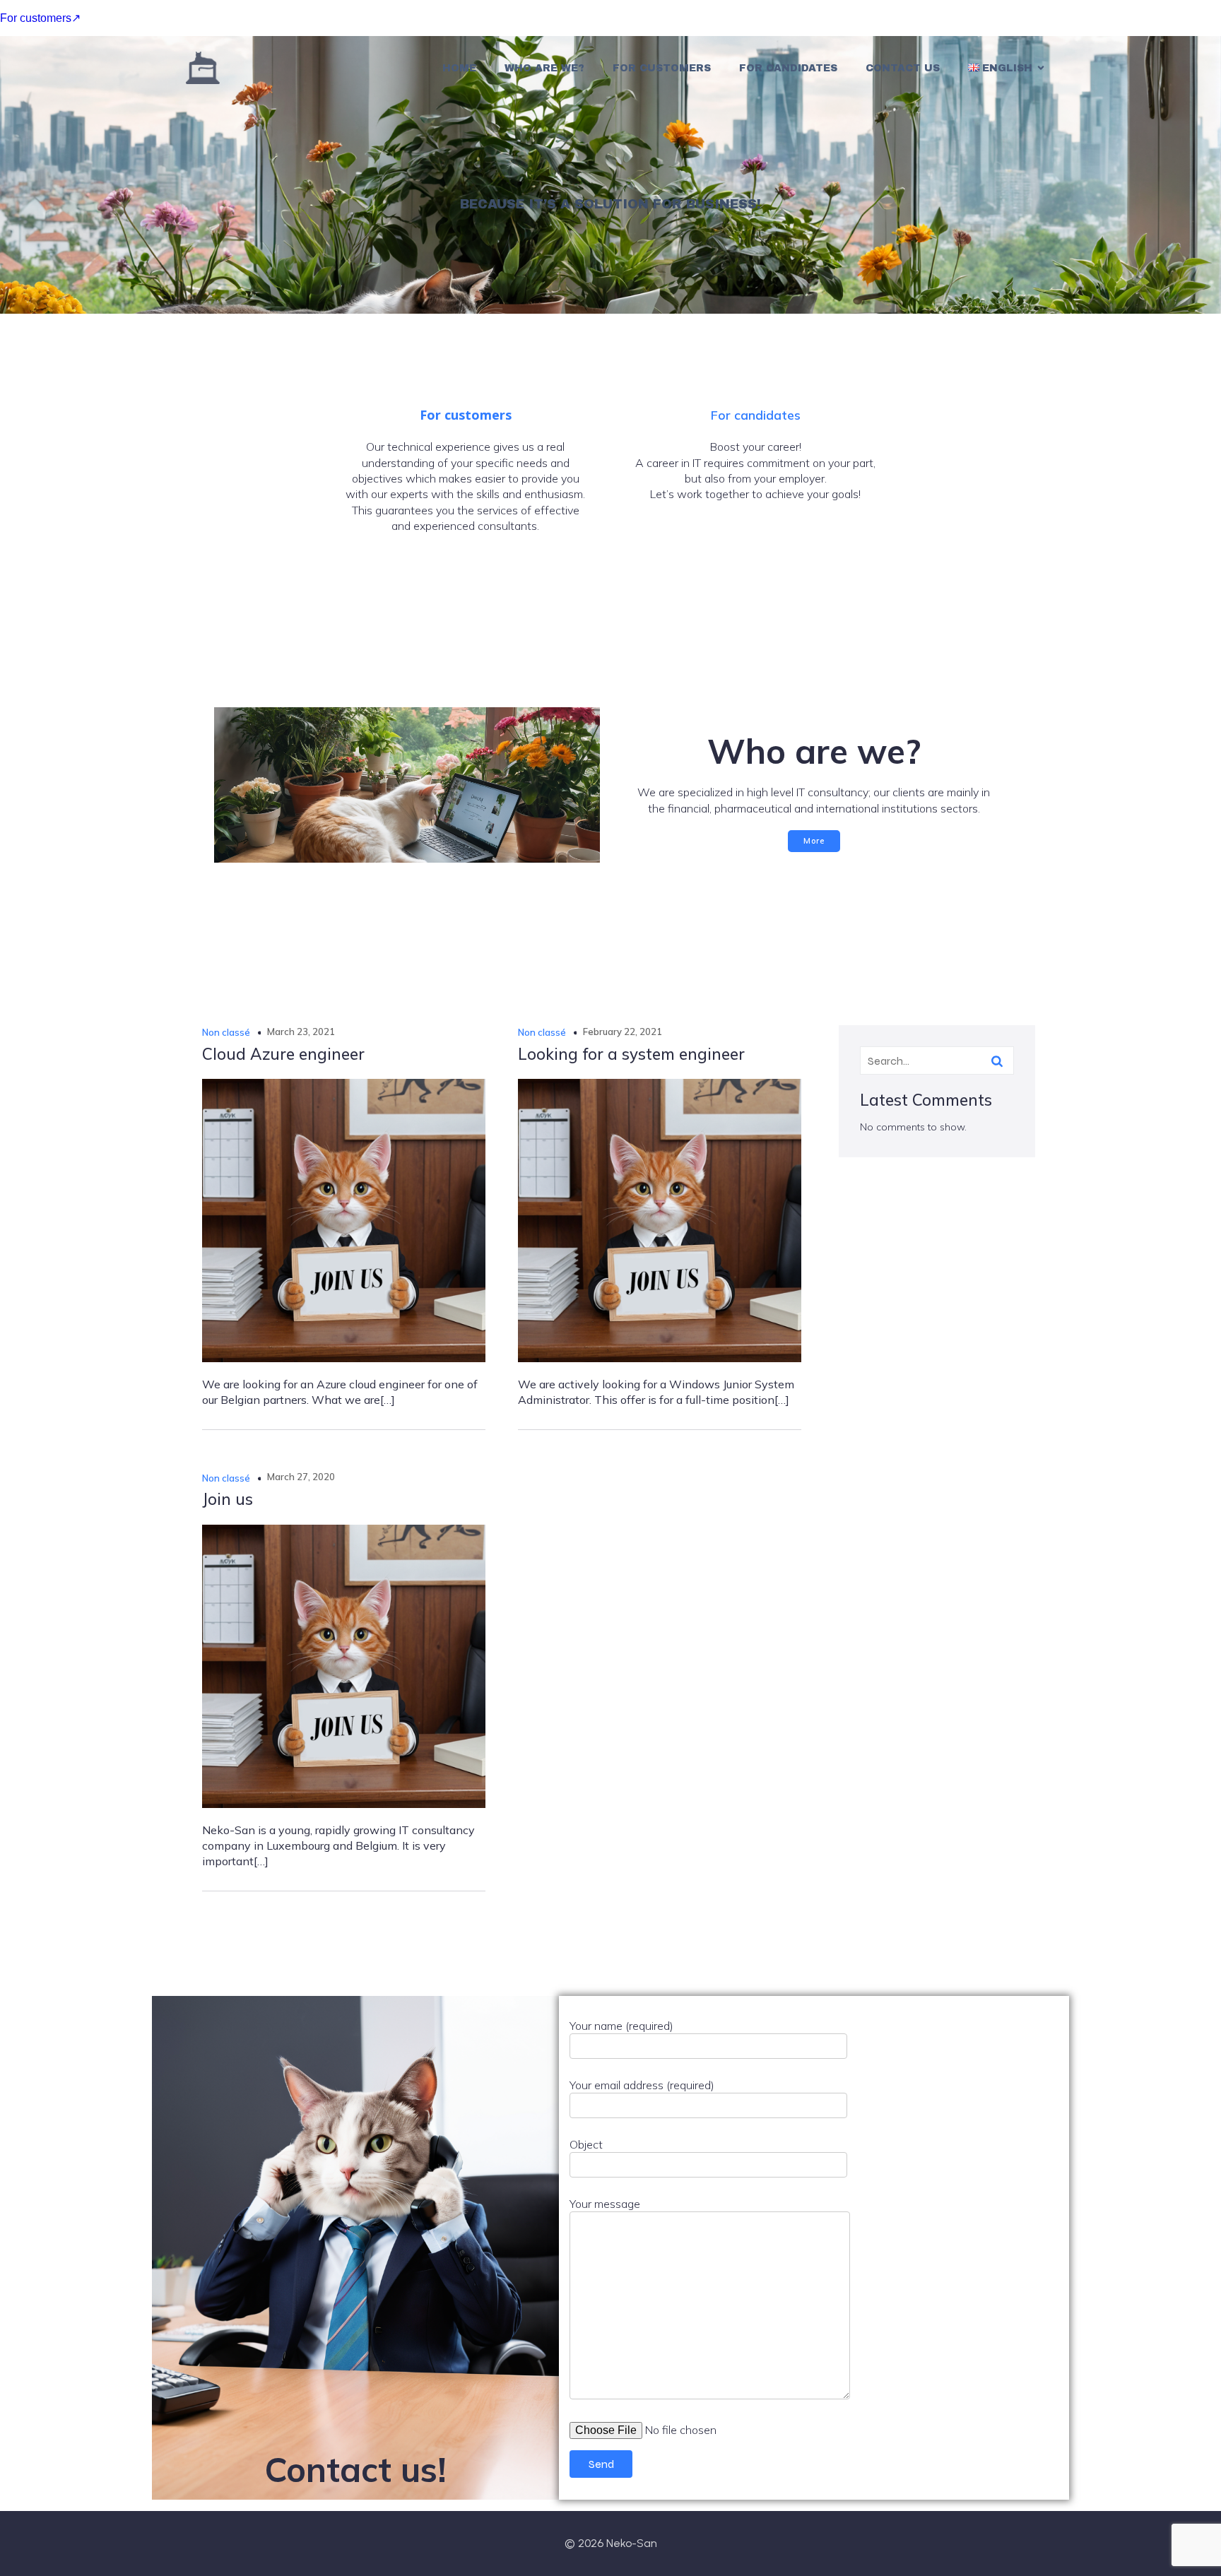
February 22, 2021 (623, 1032)
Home (459, 68)
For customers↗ (40, 18)
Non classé (226, 1032)
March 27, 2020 (301, 1477)
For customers (662, 68)
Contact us (903, 68)
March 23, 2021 (301, 1032)
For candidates (788, 68)
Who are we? (544, 68)
